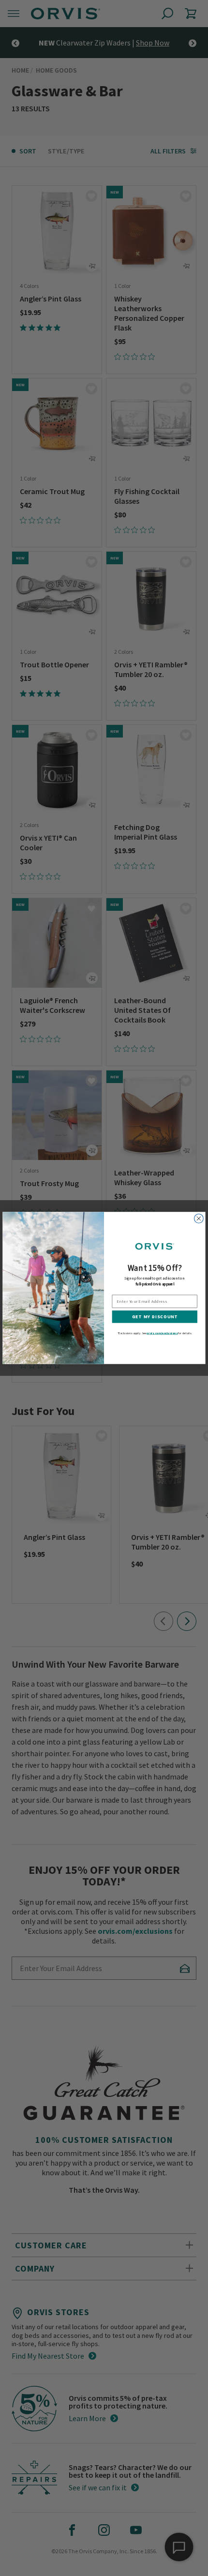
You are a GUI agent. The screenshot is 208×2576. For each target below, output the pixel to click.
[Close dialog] (199, 1219)
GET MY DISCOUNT (155, 1317)
